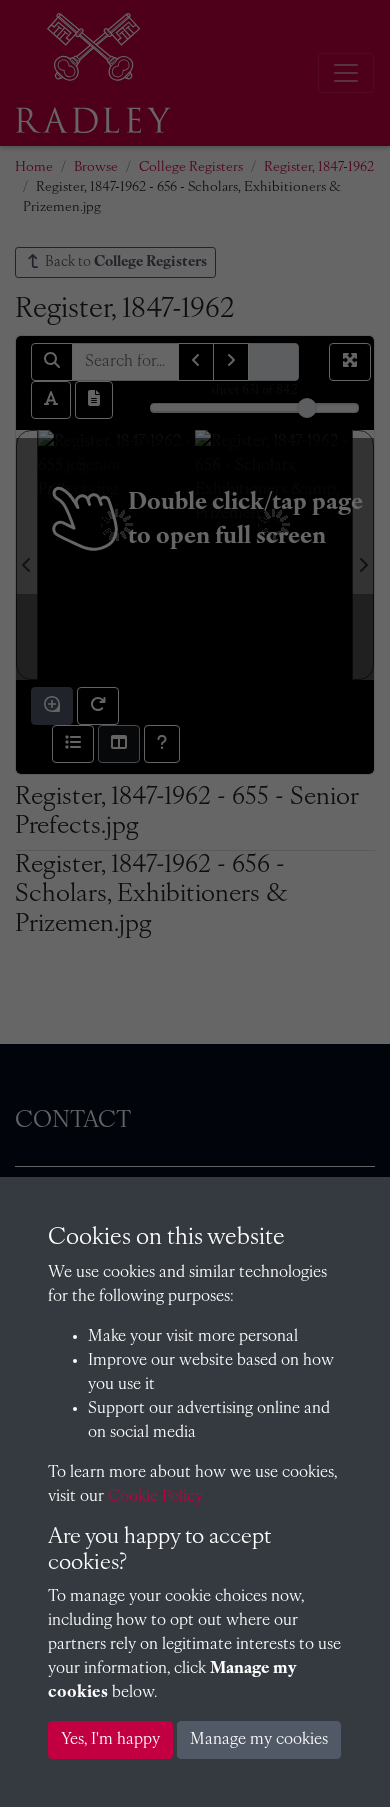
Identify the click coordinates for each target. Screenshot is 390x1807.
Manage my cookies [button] (259, 1740)
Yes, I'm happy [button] (110, 1740)
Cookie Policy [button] (155, 1497)
